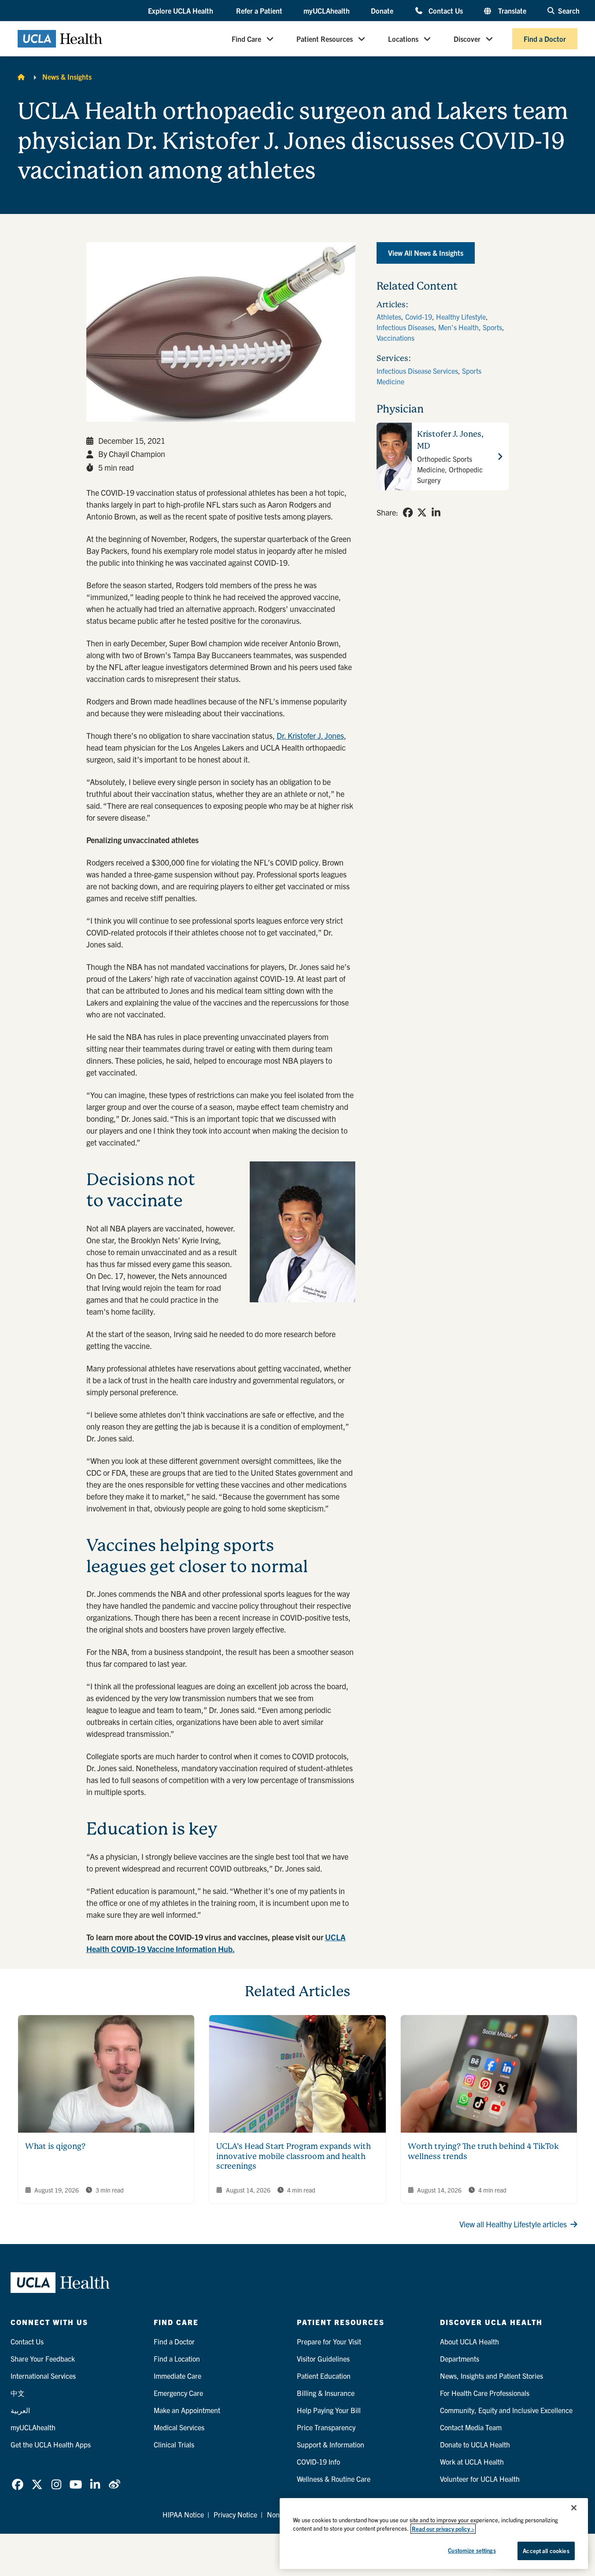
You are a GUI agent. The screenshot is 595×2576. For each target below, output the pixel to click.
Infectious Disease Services (417, 371)
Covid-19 (419, 317)
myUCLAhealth (327, 11)
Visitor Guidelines (323, 2359)
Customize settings (472, 2550)
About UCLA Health (469, 2341)
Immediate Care (177, 2376)
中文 (18, 2393)
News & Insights (67, 77)
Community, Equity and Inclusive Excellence (506, 2410)
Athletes (389, 317)
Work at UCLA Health (472, 2462)
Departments (460, 2359)
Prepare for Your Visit (329, 2341)
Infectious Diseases (405, 327)
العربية (20, 2410)
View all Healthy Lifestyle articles (513, 2224)
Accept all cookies (546, 2551)
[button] (181, 11)
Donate (382, 11)
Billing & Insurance (326, 2393)
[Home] (21, 77)
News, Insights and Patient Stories (492, 2376)
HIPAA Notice (183, 2514)
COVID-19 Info (318, 2462)
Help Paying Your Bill (329, 2410)
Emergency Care (178, 2393)
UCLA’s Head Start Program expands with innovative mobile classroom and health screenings (294, 2156)
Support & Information (331, 2444)
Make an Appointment (187, 2410)
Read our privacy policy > (443, 2529)
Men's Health (458, 327)
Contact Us (445, 10)
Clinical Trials (174, 2444)
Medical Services (179, 2427)
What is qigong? (55, 2146)
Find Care (246, 39)
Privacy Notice (235, 2514)
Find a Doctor (545, 39)
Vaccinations (395, 338)
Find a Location (177, 2359)
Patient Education (324, 2376)
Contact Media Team (471, 2427)
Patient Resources (325, 39)
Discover (467, 39)
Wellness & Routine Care (334, 2479)
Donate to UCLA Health (475, 2444)
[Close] (574, 2508)
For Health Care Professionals (485, 2393)
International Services (43, 2376)
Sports (492, 327)
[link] (408, 512)
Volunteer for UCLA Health (480, 2479)
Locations (403, 39)
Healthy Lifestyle (461, 317)
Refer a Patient (259, 11)
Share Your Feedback (43, 2359)
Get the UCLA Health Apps (51, 2444)
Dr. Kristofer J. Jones (310, 735)
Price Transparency (326, 2427)
